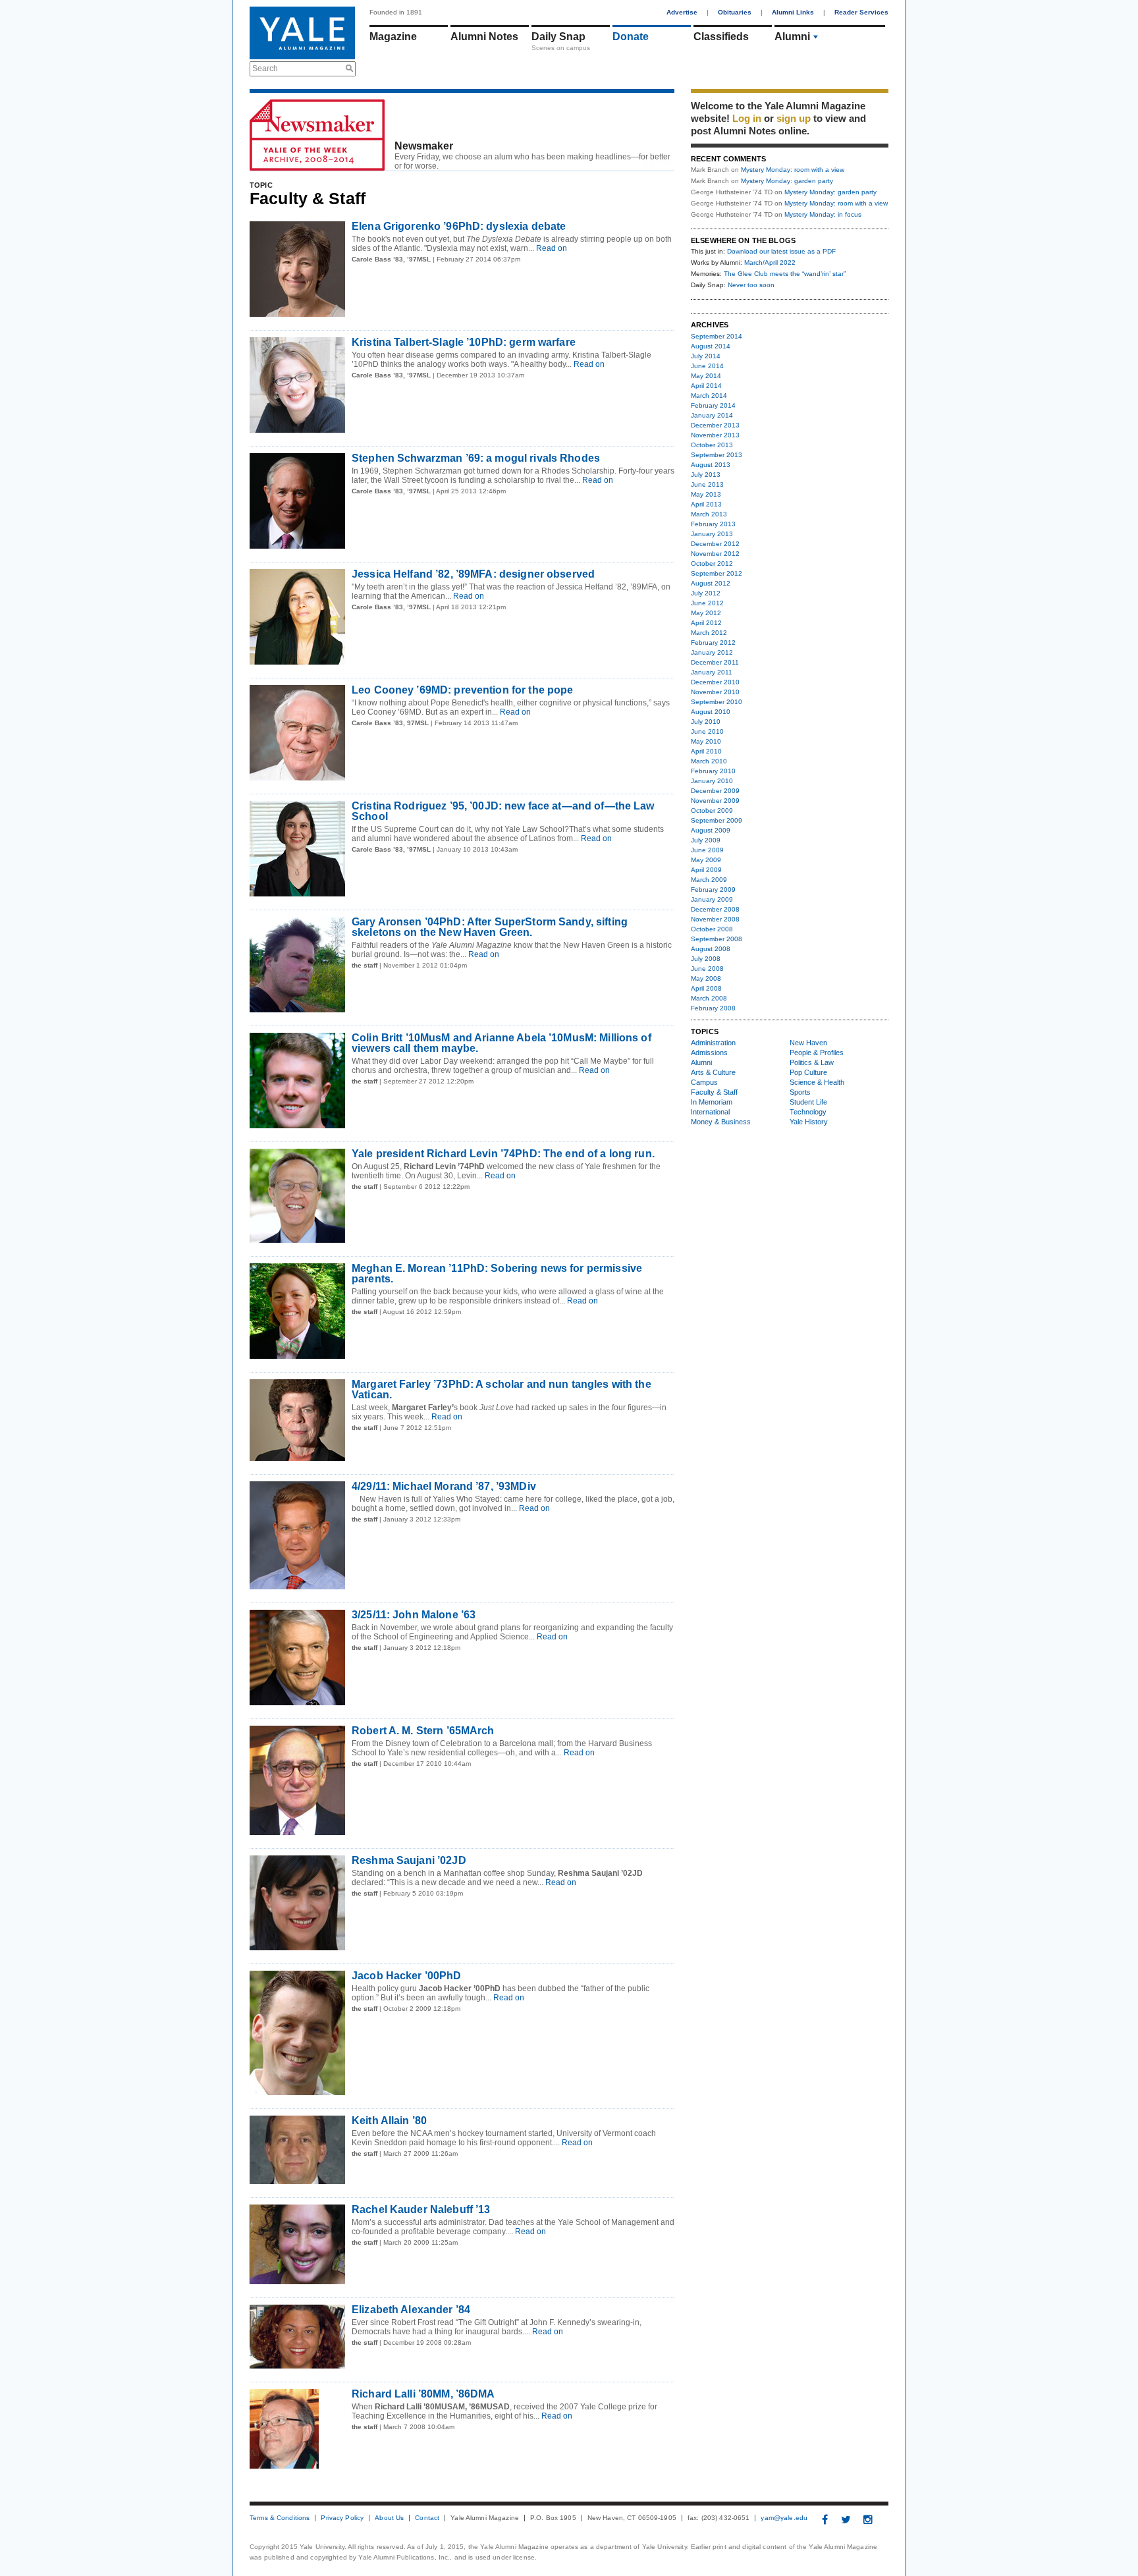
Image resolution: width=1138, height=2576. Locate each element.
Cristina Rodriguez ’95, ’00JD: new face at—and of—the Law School (503, 811)
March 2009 (709, 880)
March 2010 (709, 761)
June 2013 (707, 484)
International (710, 1112)
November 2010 (715, 692)
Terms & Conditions (280, 2518)
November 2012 (715, 554)
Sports (800, 1092)
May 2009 (706, 860)
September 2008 (717, 939)
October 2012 (712, 563)
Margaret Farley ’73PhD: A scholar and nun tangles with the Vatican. (501, 1389)
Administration (713, 1043)
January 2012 (712, 652)
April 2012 (706, 623)
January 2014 (712, 415)
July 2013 (706, 475)
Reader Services (861, 12)
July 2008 (706, 959)
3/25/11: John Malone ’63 (414, 1615)
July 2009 (706, 840)
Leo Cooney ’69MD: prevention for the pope (462, 690)
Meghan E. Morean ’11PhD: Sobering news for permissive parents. (497, 1274)
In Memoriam (712, 1102)
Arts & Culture (713, 1072)
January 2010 (712, 781)
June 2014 (707, 366)
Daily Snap (558, 37)
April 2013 (706, 504)
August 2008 (711, 949)
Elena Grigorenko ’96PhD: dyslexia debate (459, 226)
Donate (631, 37)
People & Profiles (817, 1053)
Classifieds (721, 37)
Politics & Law (812, 1062)
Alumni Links (793, 12)
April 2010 (706, 751)
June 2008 (707, 969)
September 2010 (717, 702)
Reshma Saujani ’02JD (409, 1860)
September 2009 (717, 820)
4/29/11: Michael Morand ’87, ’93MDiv (444, 1486)
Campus (704, 1082)
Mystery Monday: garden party (787, 181)
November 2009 (715, 801)
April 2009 (706, 870)
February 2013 (713, 524)
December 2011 (715, 662)
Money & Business (721, 1122)
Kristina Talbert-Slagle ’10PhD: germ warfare (464, 342)
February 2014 (713, 405)
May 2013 (706, 494)
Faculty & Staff (714, 1092)
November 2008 (715, 919)
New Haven (808, 1043)
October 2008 (712, 929)
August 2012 (711, 583)
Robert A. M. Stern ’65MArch (423, 1731)
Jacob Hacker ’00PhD (407, 1976)
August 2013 (711, 465)
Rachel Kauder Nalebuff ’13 (421, 2209)
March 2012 (709, 633)
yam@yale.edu (784, 2518)
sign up (794, 118)
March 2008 (709, 998)
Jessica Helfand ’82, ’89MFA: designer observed (473, 574)
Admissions (709, 1053)
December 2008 (715, 909)
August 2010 (711, 712)
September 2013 (717, 455)
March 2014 (709, 396)
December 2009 (715, 791)
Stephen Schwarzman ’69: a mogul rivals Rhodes (476, 458)
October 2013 (712, 445)
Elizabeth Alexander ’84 (411, 2310)
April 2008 (706, 988)
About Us (389, 2518)
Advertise (682, 12)
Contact (427, 2518)
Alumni (792, 37)
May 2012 (706, 613)
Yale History (809, 1122)
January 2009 (712, 899)
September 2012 (717, 573)
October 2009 (712, 810)
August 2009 (711, 830)
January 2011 (712, 672)
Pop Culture (808, 1072)
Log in (747, 118)
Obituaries (735, 12)
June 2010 (707, 731)
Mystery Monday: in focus (823, 214)
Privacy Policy (342, 2518)
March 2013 (709, 514)
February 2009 (713, 890)
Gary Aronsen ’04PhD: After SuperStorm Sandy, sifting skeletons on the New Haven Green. (490, 927)
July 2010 (706, 722)
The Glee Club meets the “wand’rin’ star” (785, 274)
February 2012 (713, 643)
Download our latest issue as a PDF (781, 251)
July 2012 (706, 593)
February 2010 (713, 771)
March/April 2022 (770, 262)
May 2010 (706, 741)
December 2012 (715, 544)
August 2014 (711, 346)
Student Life (808, 1102)
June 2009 (707, 850)
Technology (808, 1112)
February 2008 (713, 1008)
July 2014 (706, 356)
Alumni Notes (484, 37)
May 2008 (706, 978)
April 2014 (706, 386)
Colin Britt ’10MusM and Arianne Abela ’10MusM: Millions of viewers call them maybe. (501, 1043)
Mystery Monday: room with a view (793, 170)
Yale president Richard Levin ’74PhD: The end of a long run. (503, 1154)
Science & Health (817, 1082)
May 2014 (706, 376)
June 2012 (707, 603)
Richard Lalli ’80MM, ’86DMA (423, 2394)
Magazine (393, 37)
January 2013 (712, 534)
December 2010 (715, 682)
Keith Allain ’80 (389, 2121)
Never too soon (751, 285)
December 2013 (715, 425)
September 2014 (717, 336)
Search (265, 69)
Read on (551, 248)
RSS (665, 163)
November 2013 (715, 435)
